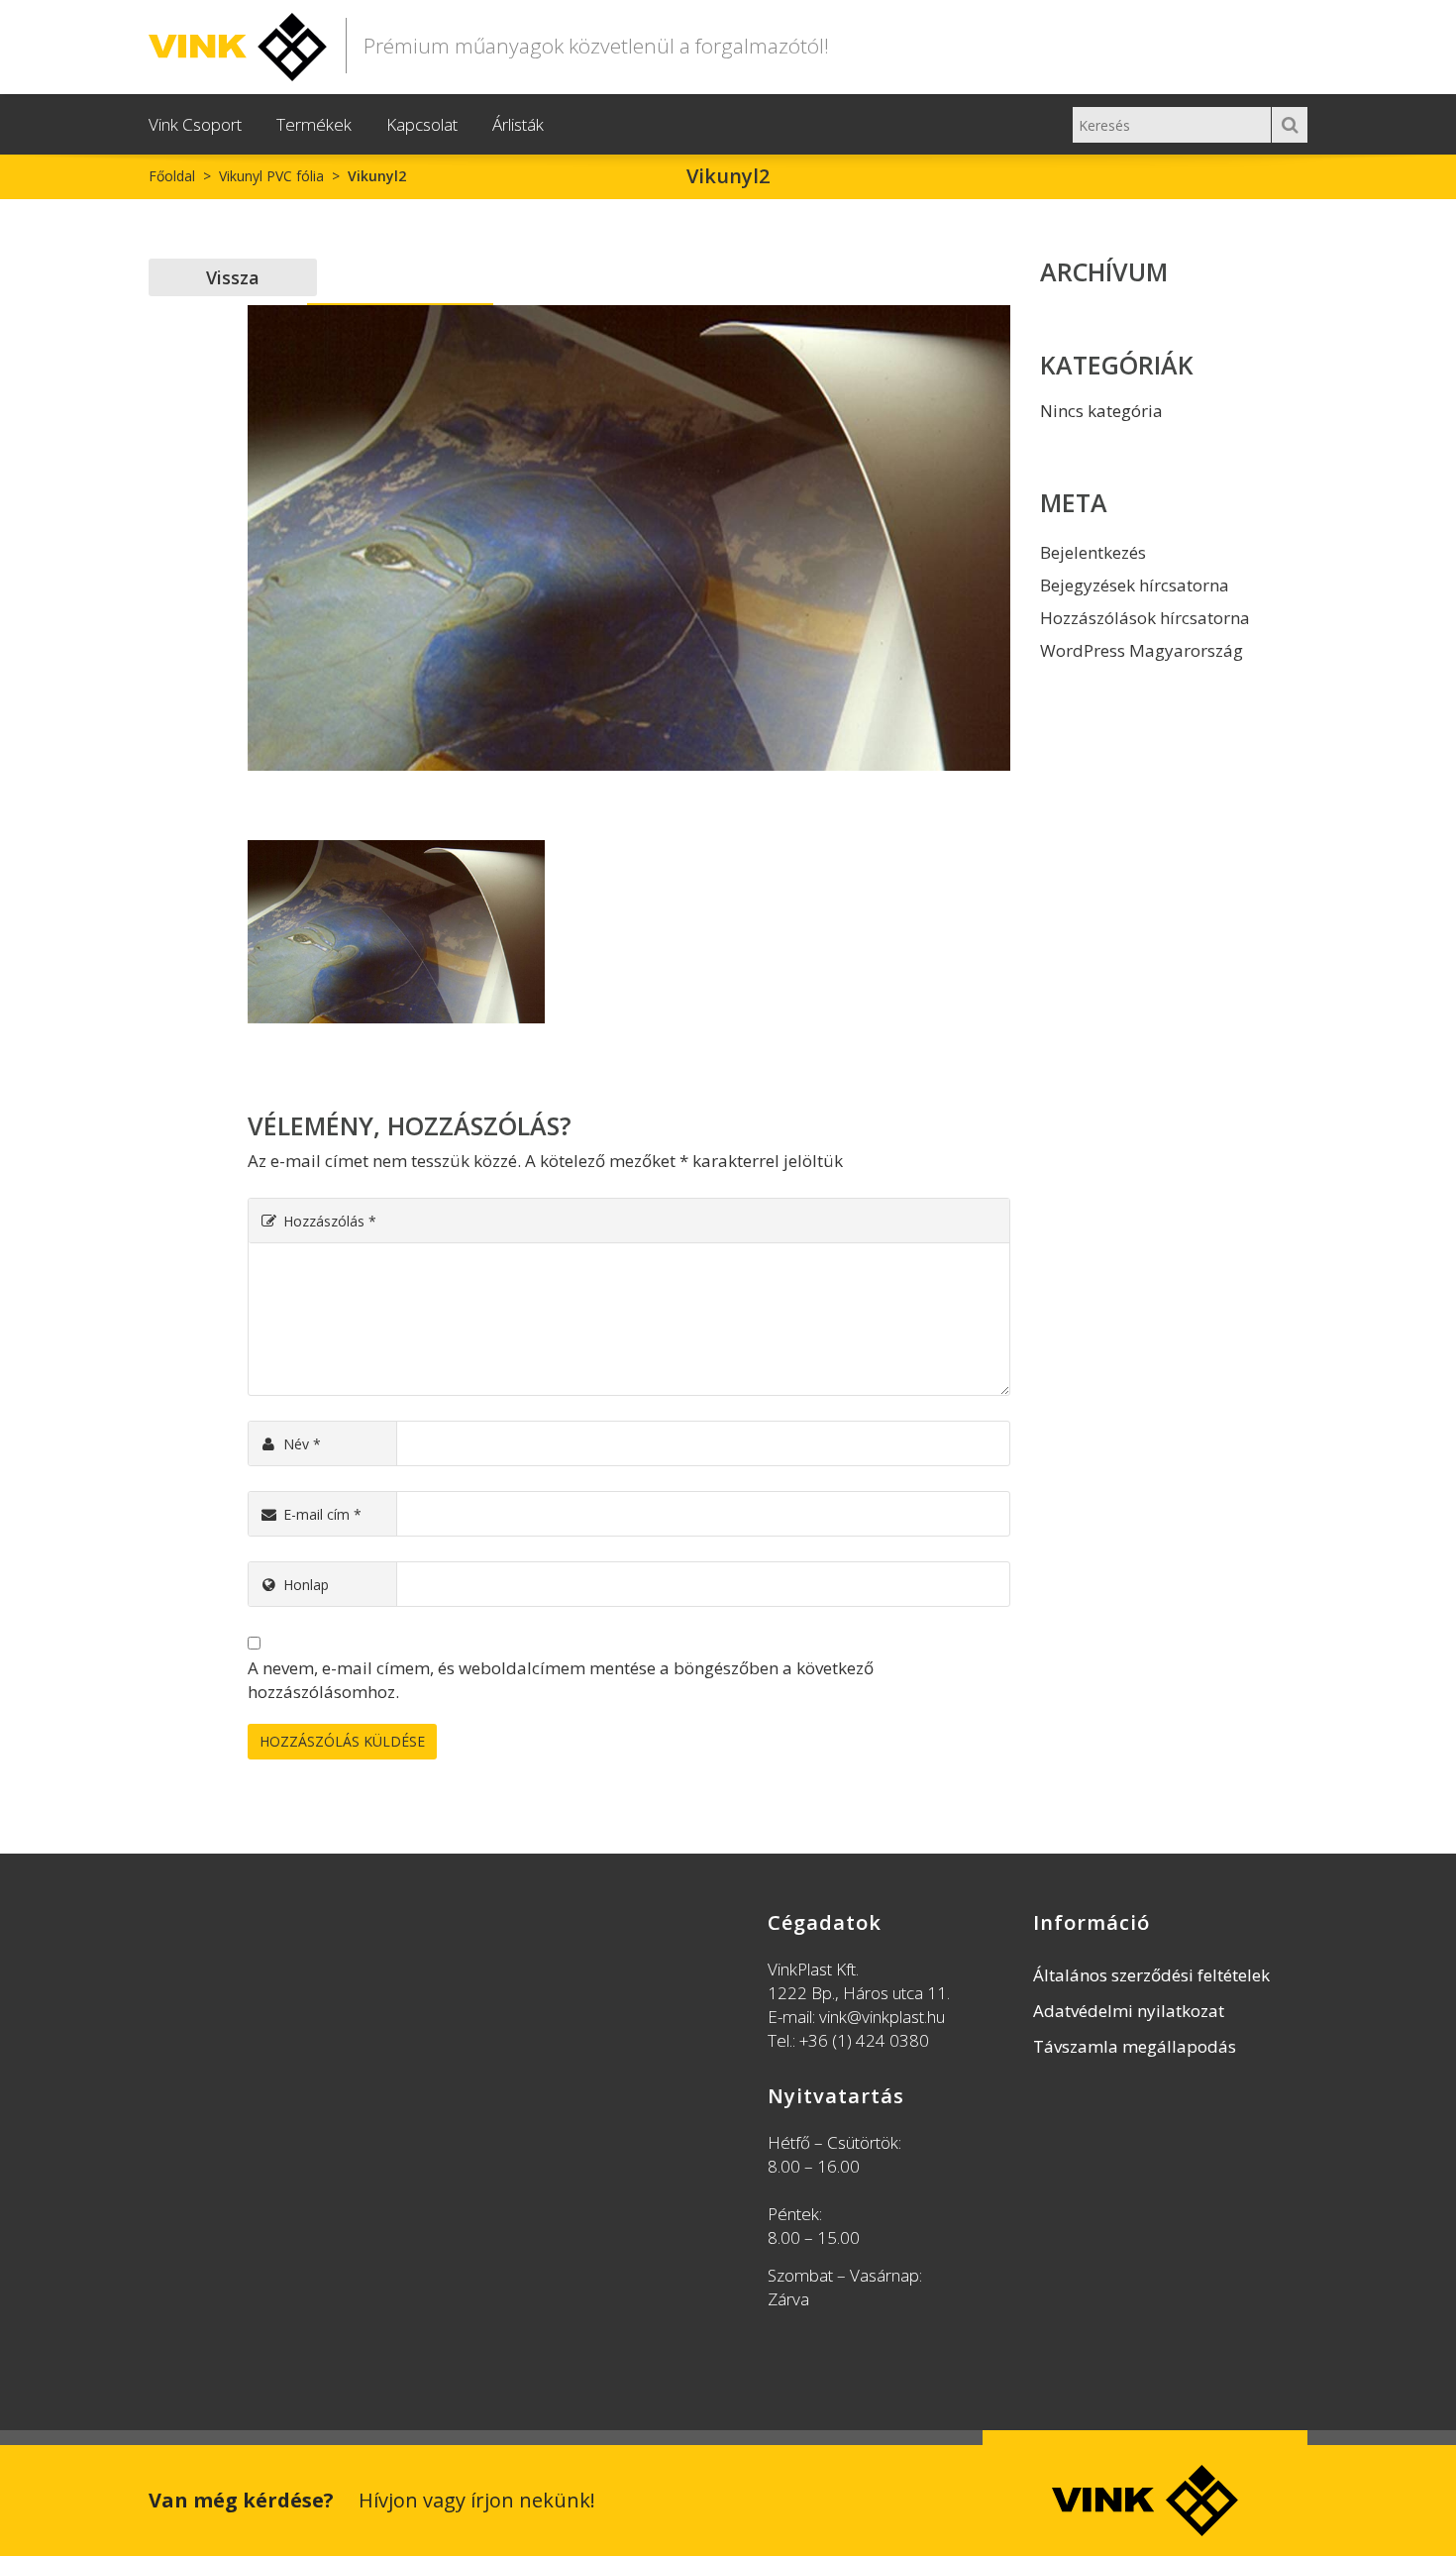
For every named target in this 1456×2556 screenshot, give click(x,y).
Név (302, 1444)
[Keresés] (1290, 125)
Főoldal (172, 176)
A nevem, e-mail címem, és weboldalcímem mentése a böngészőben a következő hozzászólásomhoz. (561, 1680)
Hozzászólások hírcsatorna (1145, 618)
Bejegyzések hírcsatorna (1135, 585)
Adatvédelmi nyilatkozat (1129, 2011)
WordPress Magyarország (1142, 650)
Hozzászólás (330, 1221)
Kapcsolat (422, 124)
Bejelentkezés (1093, 552)
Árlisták (518, 124)
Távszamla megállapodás (1135, 2046)
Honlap (306, 1585)
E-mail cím (322, 1514)
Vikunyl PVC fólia (271, 176)
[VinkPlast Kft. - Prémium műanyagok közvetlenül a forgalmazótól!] (238, 43)
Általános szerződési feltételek (1151, 1975)
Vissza (233, 277)
